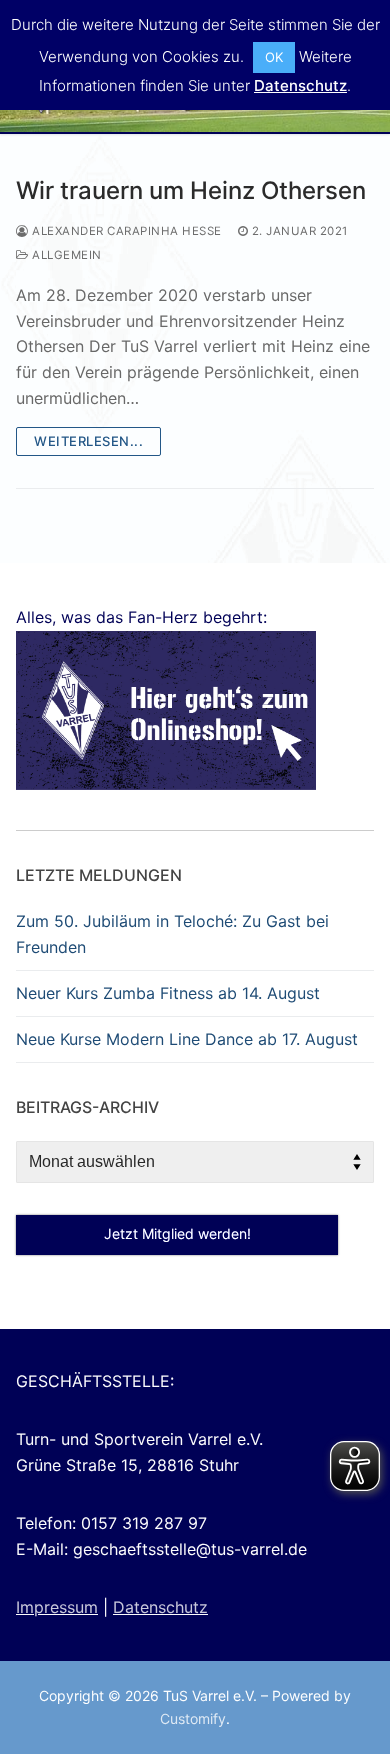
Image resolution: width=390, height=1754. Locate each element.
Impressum (57, 1607)
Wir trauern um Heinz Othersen (191, 190)
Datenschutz (160, 1607)
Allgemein (65, 255)
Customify (193, 1718)
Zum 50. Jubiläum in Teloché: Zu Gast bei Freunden (172, 934)
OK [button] (274, 57)
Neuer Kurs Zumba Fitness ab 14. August (168, 993)
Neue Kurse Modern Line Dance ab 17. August (187, 1039)
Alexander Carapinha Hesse (125, 231)
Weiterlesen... (88, 441)
